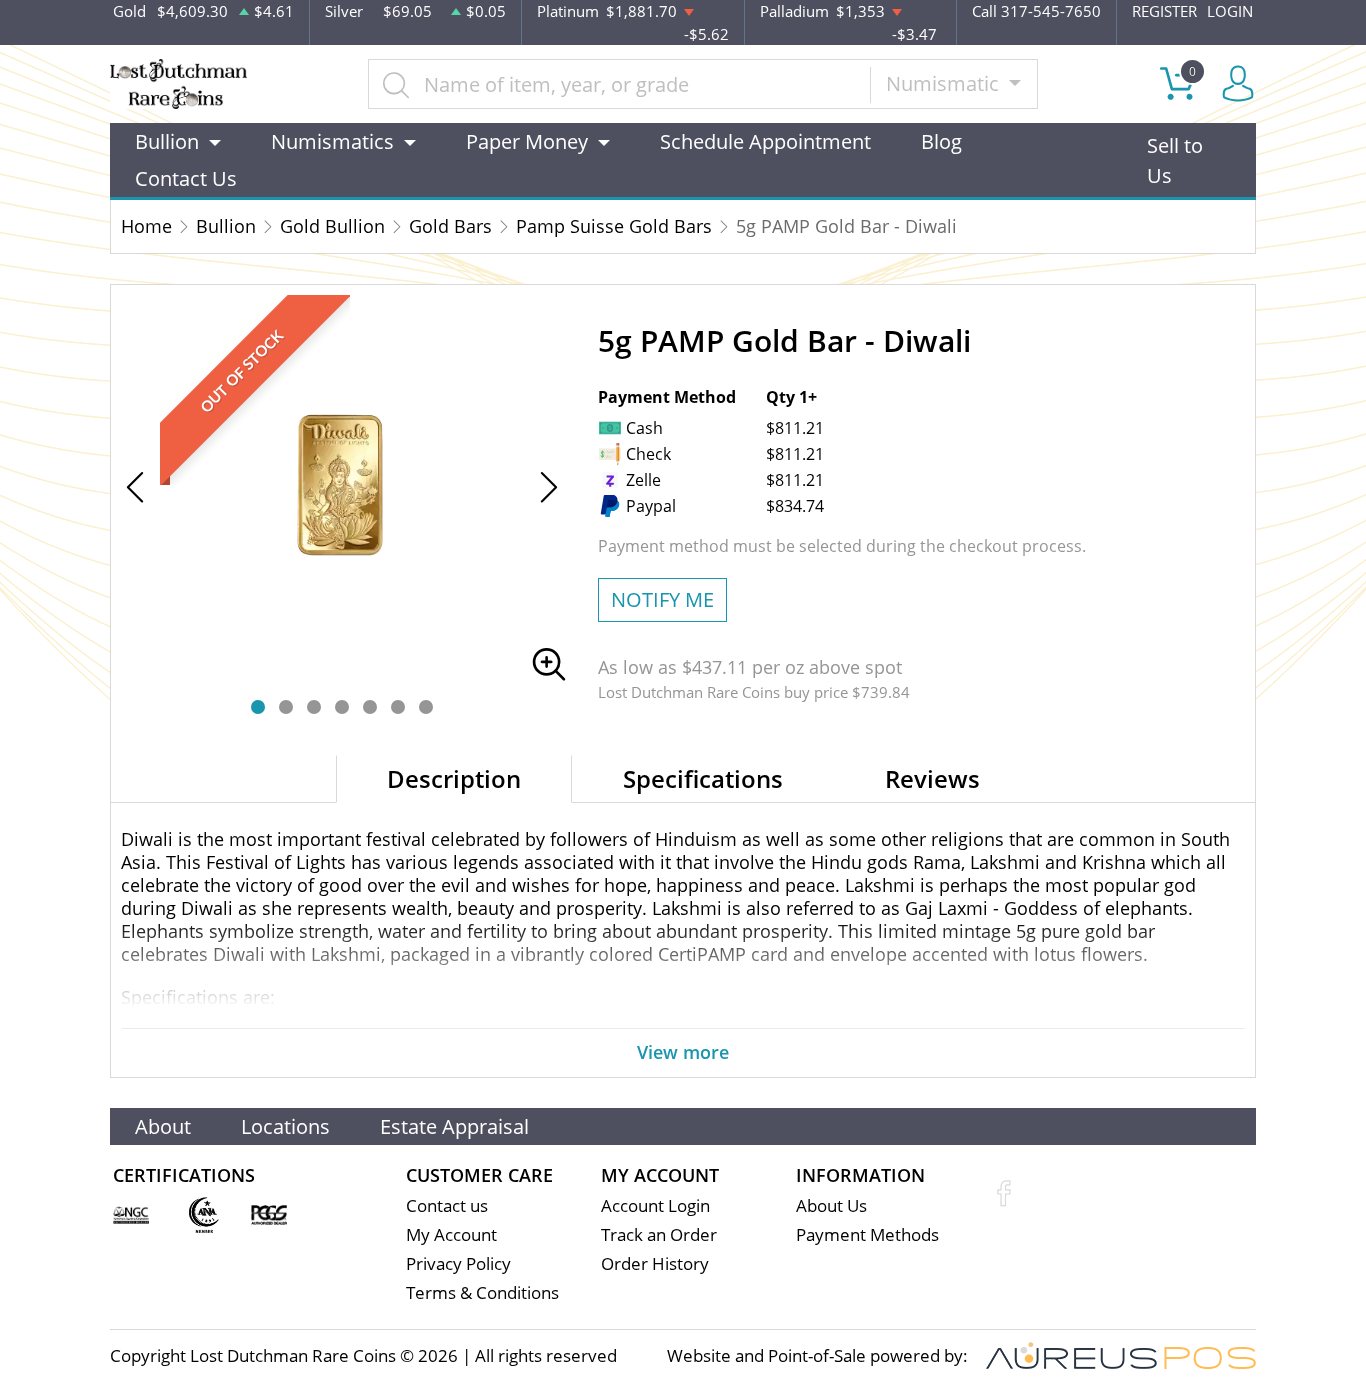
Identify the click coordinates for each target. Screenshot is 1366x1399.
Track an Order (659, 1234)
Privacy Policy (458, 1263)
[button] (258, 707)
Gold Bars (450, 226)
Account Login (655, 1205)
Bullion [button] (167, 141)
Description (454, 778)
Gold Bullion (332, 226)
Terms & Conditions (482, 1292)
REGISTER (1164, 11)
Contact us (447, 1205)
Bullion (226, 226)
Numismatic (945, 83)
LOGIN (1230, 11)
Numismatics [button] (332, 141)
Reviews (932, 778)
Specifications (703, 778)
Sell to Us (1175, 160)
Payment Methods (867, 1234)
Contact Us (186, 178)
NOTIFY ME (662, 599)
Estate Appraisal (454, 1126)
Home (146, 226)
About (163, 1126)
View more (683, 1052)
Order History (655, 1263)
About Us (831, 1205)
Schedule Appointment (765, 141)
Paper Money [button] (527, 141)
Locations (285, 1126)
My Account (451, 1234)
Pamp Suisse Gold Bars (614, 226)
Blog (941, 141)
